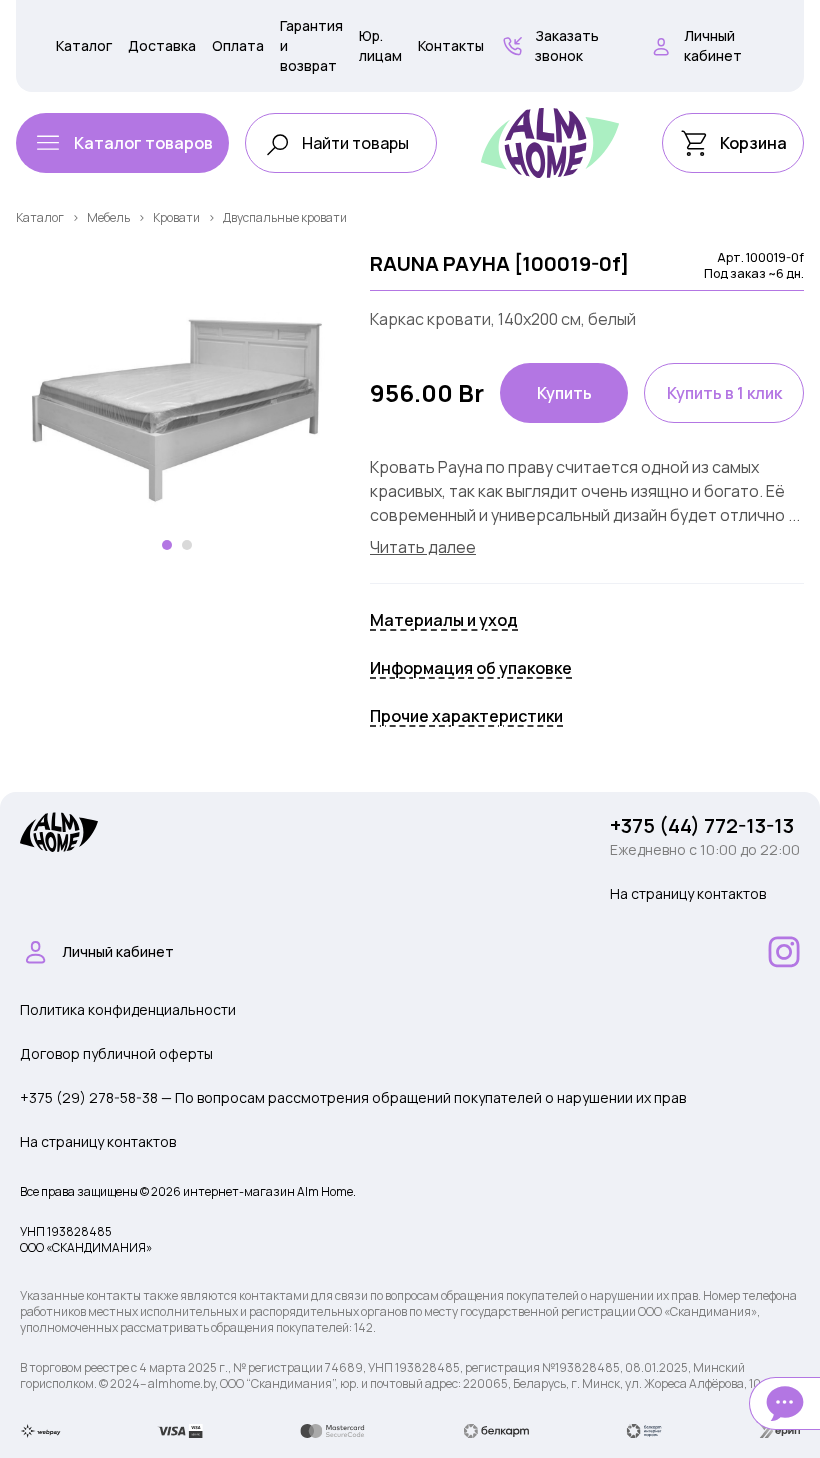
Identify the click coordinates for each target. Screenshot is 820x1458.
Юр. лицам (380, 45)
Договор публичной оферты (116, 1053)
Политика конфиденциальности (128, 1009)
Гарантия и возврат (311, 45)
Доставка (162, 45)
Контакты (451, 45)
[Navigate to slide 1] (167, 545)
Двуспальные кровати (285, 217)
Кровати (176, 217)
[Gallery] (177, 411)
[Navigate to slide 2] (187, 545)
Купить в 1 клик (724, 393)
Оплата (238, 45)
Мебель (108, 217)
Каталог (84, 45)
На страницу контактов (688, 893)
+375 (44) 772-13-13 (702, 825)
